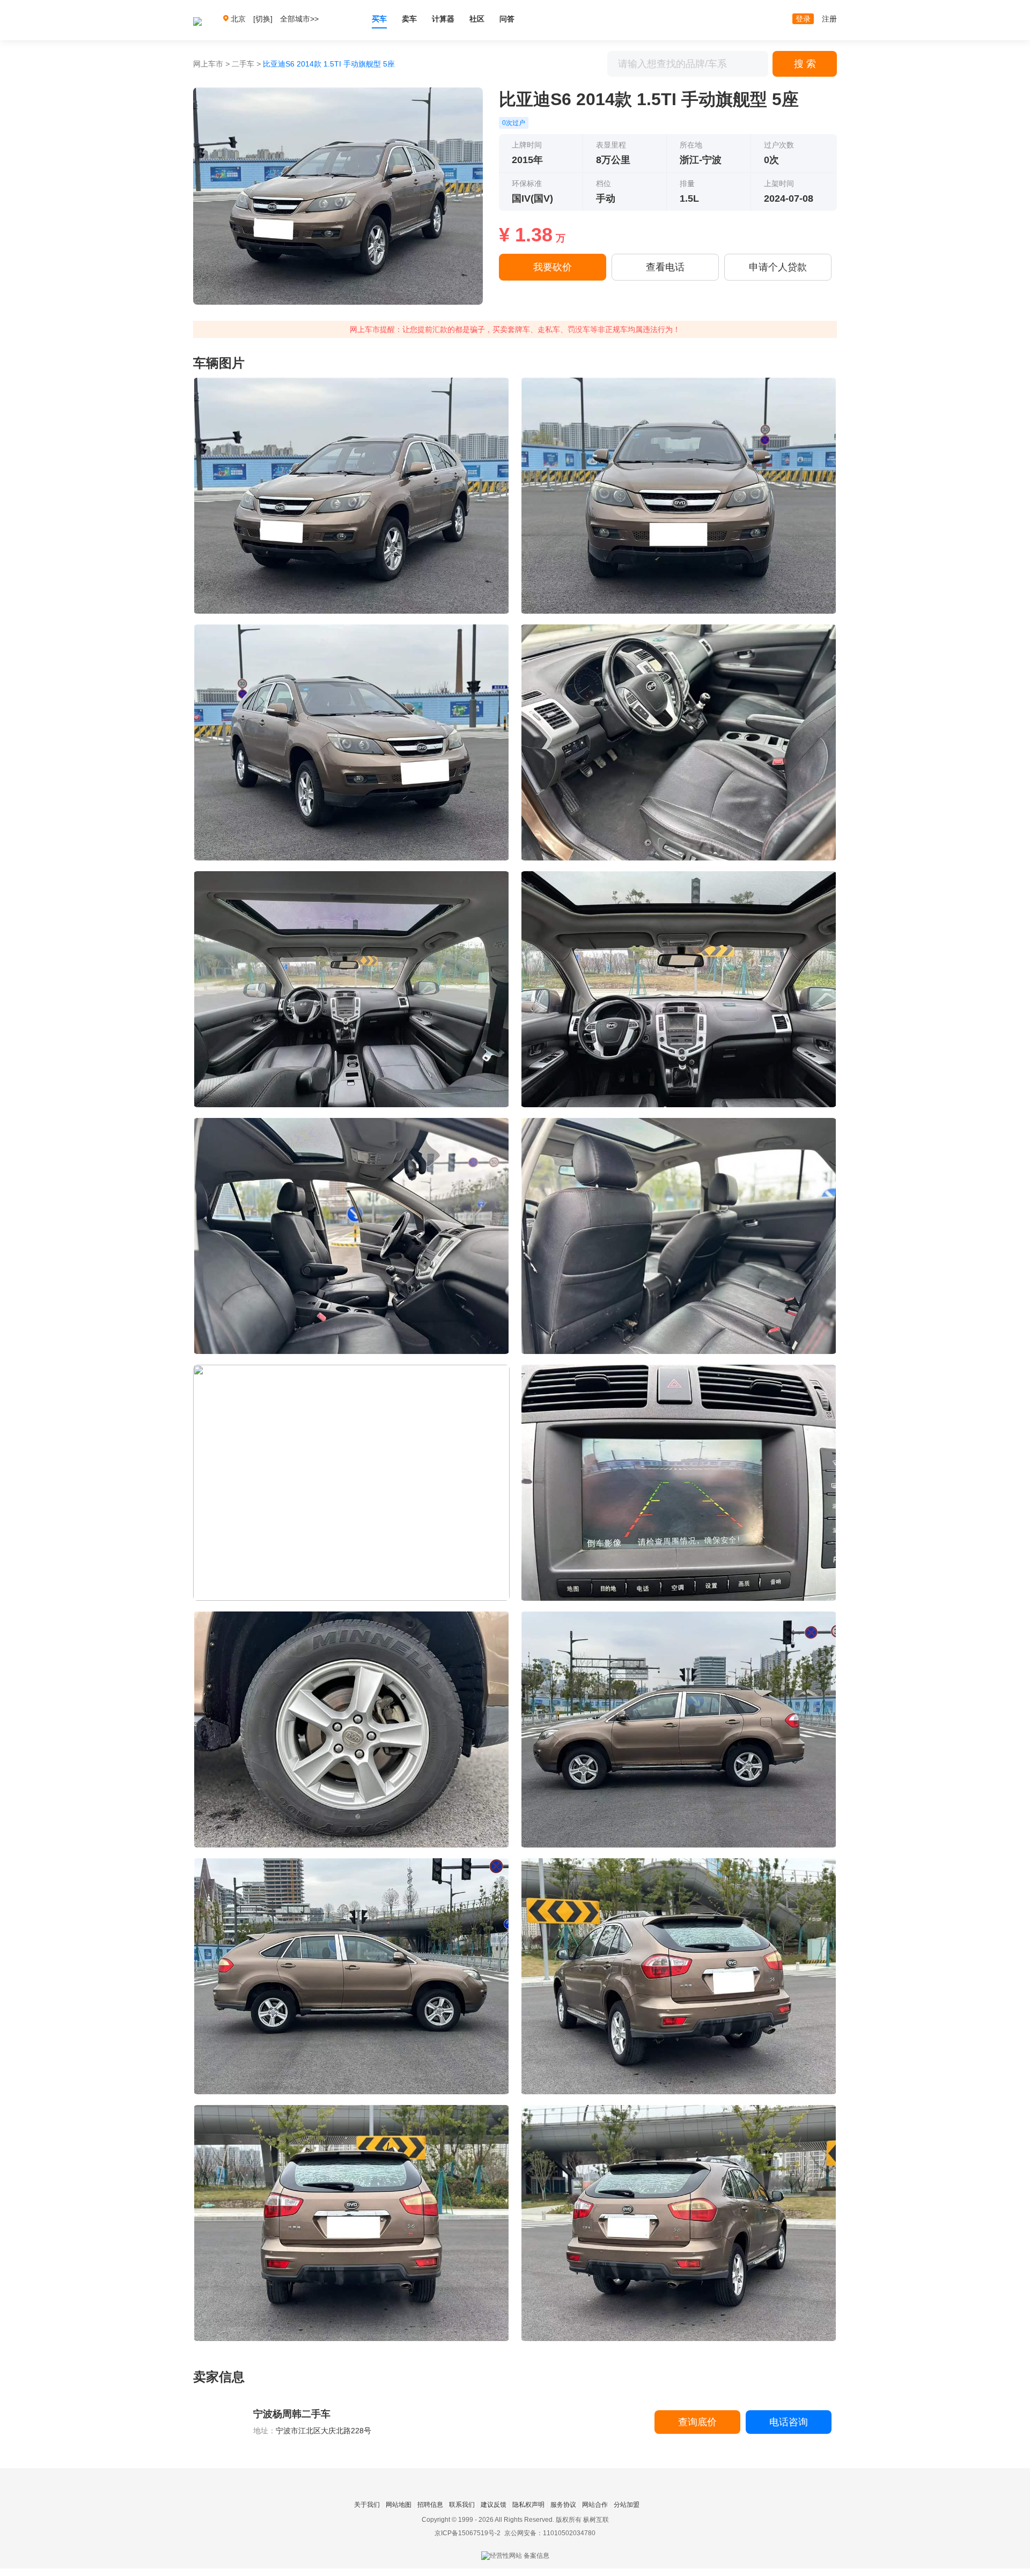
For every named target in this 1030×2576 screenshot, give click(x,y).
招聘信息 (430, 2505)
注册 (829, 19)
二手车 (243, 64)
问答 (507, 19)
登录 (803, 19)
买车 (379, 19)
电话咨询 (789, 2422)
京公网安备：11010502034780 (550, 2533)
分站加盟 (627, 2505)
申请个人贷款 (778, 267)
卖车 (409, 19)
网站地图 (399, 2505)
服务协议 (563, 2505)
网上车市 (208, 64)
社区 (477, 19)
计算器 (443, 19)
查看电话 (665, 267)
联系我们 (462, 2505)
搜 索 (805, 64)
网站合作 (595, 2505)
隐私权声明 (528, 2505)
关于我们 (367, 2505)
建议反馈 (494, 2505)
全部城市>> (299, 19)
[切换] (263, 19)
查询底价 (697, 2422)
